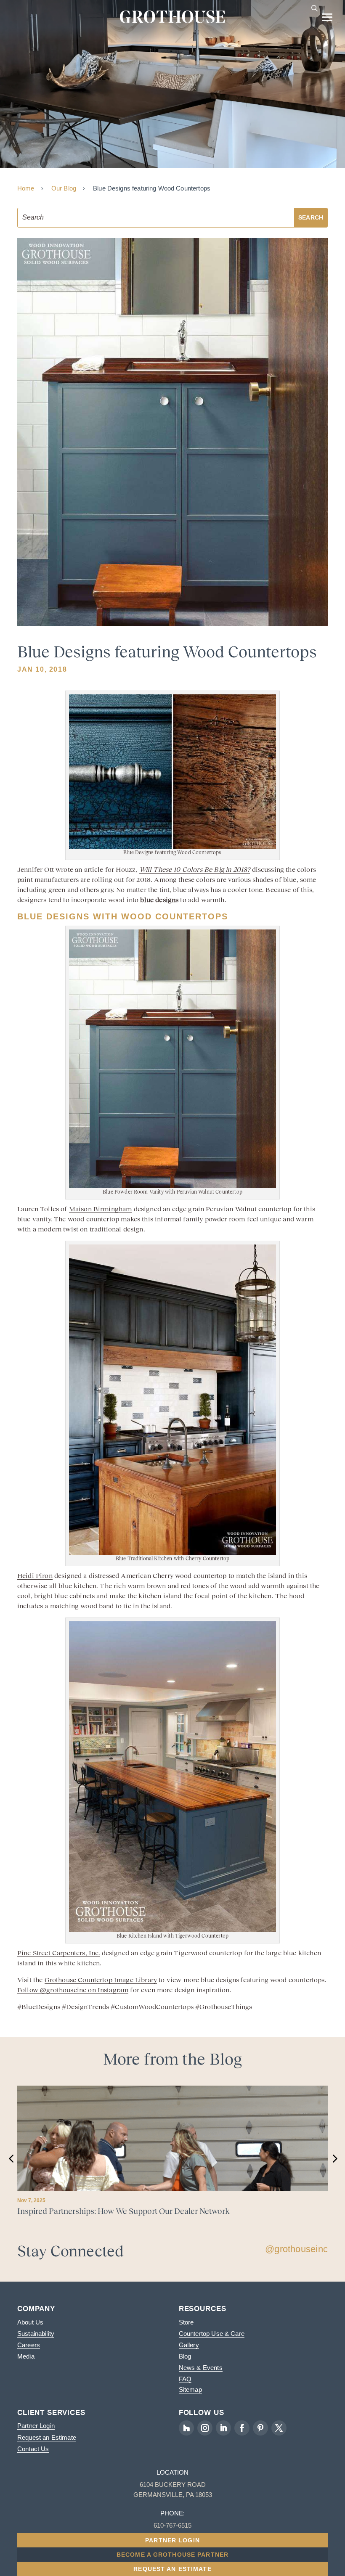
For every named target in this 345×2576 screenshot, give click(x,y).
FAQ (185, 2379)
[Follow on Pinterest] (260, 2428)
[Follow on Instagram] (205, 2428)
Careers (29, 2345)
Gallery (189, 2345)
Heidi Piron (35, 1575)
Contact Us (33, 2449)
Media (26, 2356)
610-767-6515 (172, 2525)
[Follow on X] (279, 2428)
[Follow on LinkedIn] (223, 2428)
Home (26, 188)
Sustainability (36, 2334)
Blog (185, 2356)
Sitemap (190, 2389)
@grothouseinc (296, 2249)
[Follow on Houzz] (186, 2428)
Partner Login (36, 2426)
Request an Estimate (47, 2437)
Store (186, 2322)
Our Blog (64, 188)
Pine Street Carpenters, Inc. (59, 1953)
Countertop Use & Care (212, 2334)
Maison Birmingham (101, 1209)
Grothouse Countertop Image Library (101, 1980)
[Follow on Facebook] (242, 2428)
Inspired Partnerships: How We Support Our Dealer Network (123, 2211)
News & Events (201, 2368)
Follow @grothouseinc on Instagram (73, 1990)
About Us (30, 2322)
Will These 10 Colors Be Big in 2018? (195, 869)
